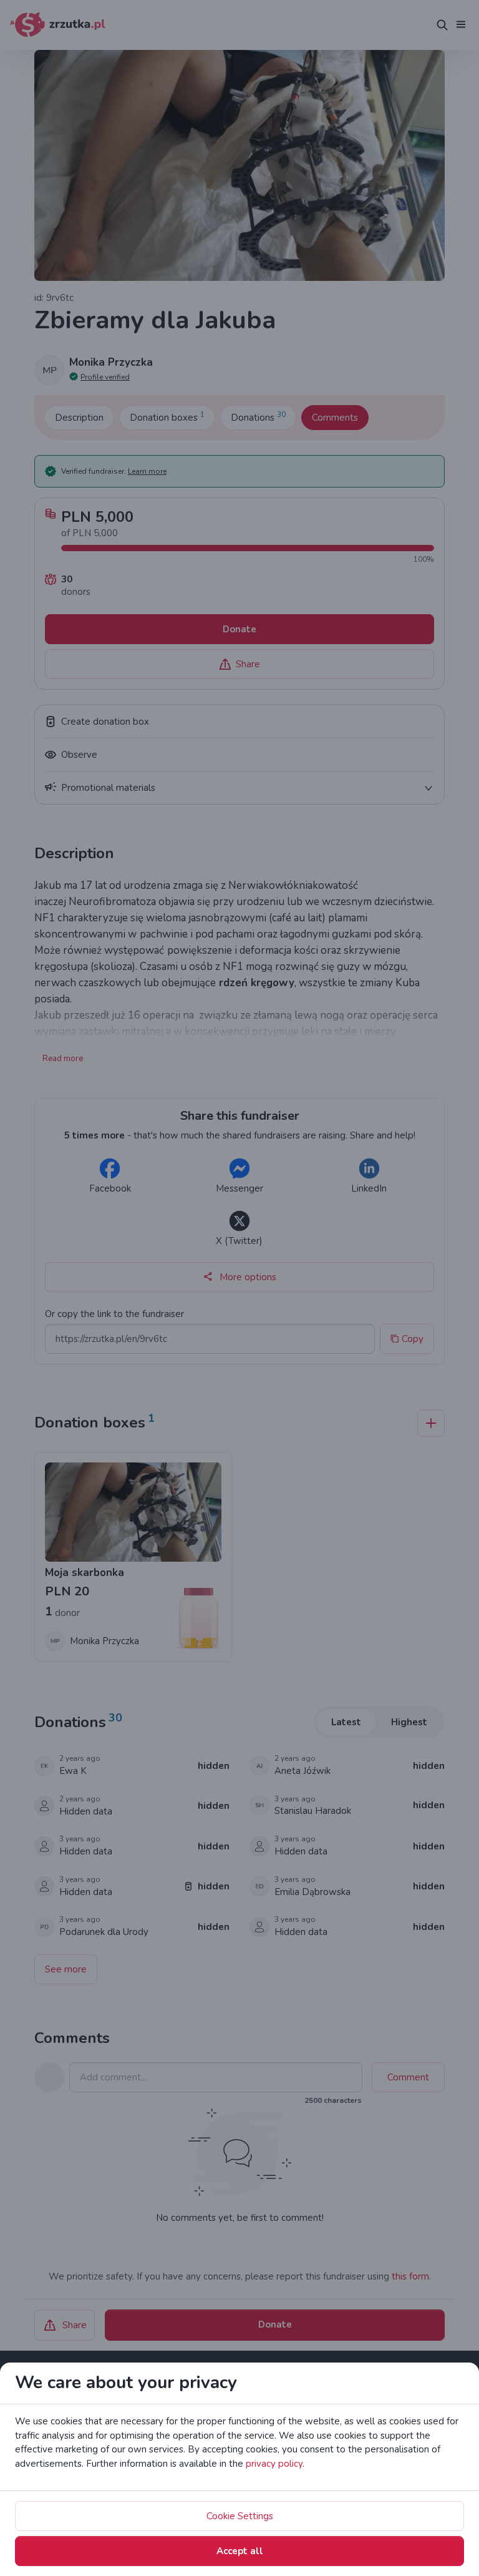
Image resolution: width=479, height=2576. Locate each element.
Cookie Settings (240, 2516)
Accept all (240, 2551)
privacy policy (274, 2464)
